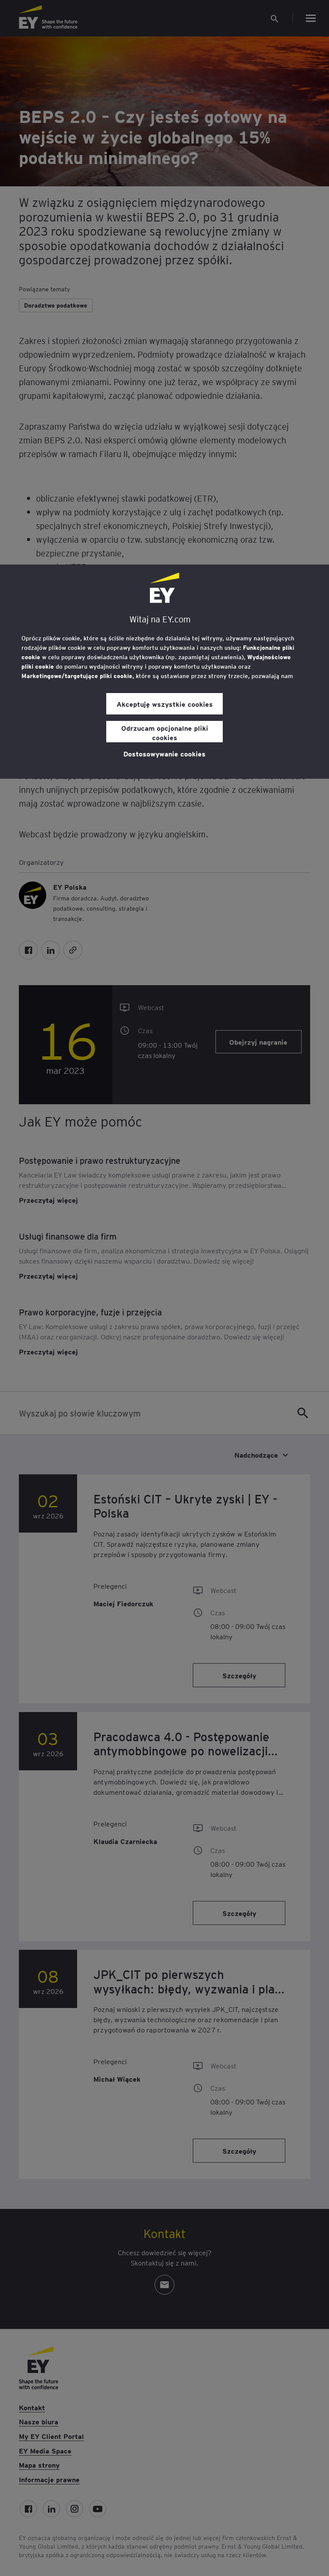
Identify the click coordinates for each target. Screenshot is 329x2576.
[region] (164, 672)
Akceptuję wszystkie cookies (165, 704)
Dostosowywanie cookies (164, 753)
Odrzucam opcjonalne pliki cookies (165, 732)
